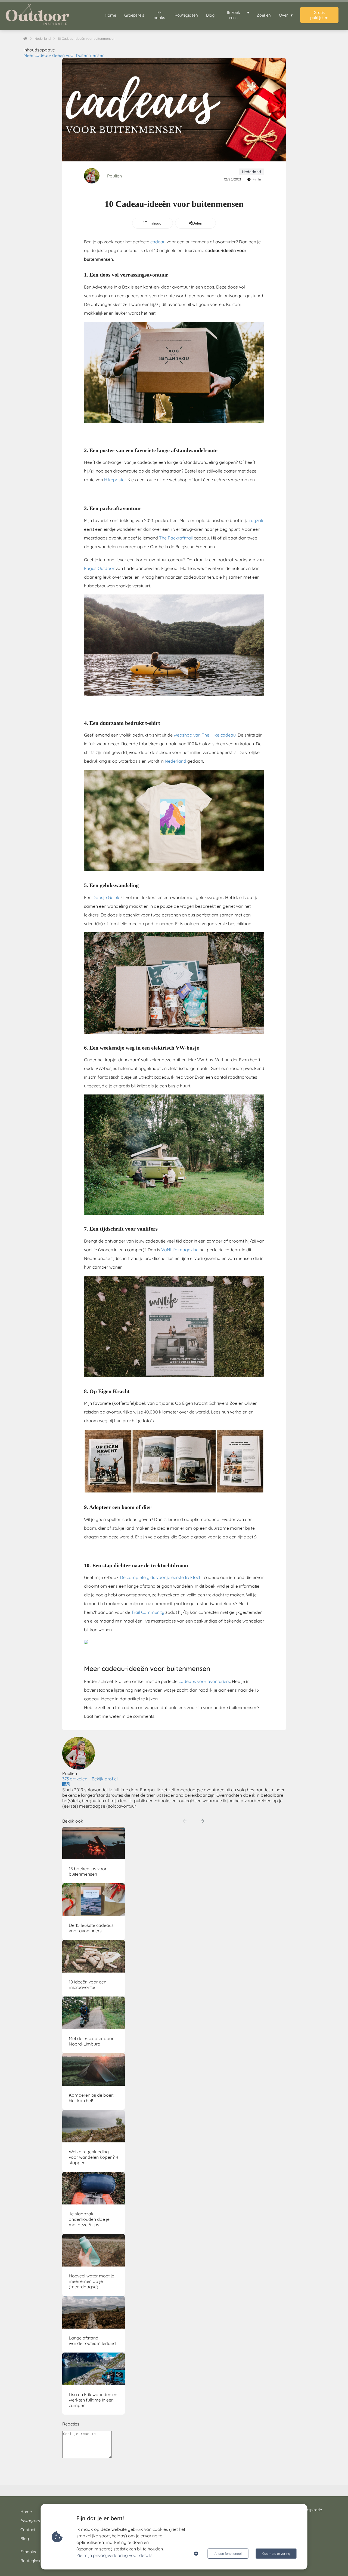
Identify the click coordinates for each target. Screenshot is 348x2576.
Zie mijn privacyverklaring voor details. (115, 2555)
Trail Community (148, 1612)
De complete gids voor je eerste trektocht (161, 1577)
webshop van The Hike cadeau (205, 735)
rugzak (256, 520)
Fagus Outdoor (99, 568)
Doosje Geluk (106, 897)
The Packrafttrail (176, 538)
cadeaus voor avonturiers (204, 1681)
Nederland (175, 761)
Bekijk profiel (105, 1779)
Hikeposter (115, 480)
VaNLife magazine (180, 1250)
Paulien (114, 176)
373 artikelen (75, 1779)
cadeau (158, 242)
